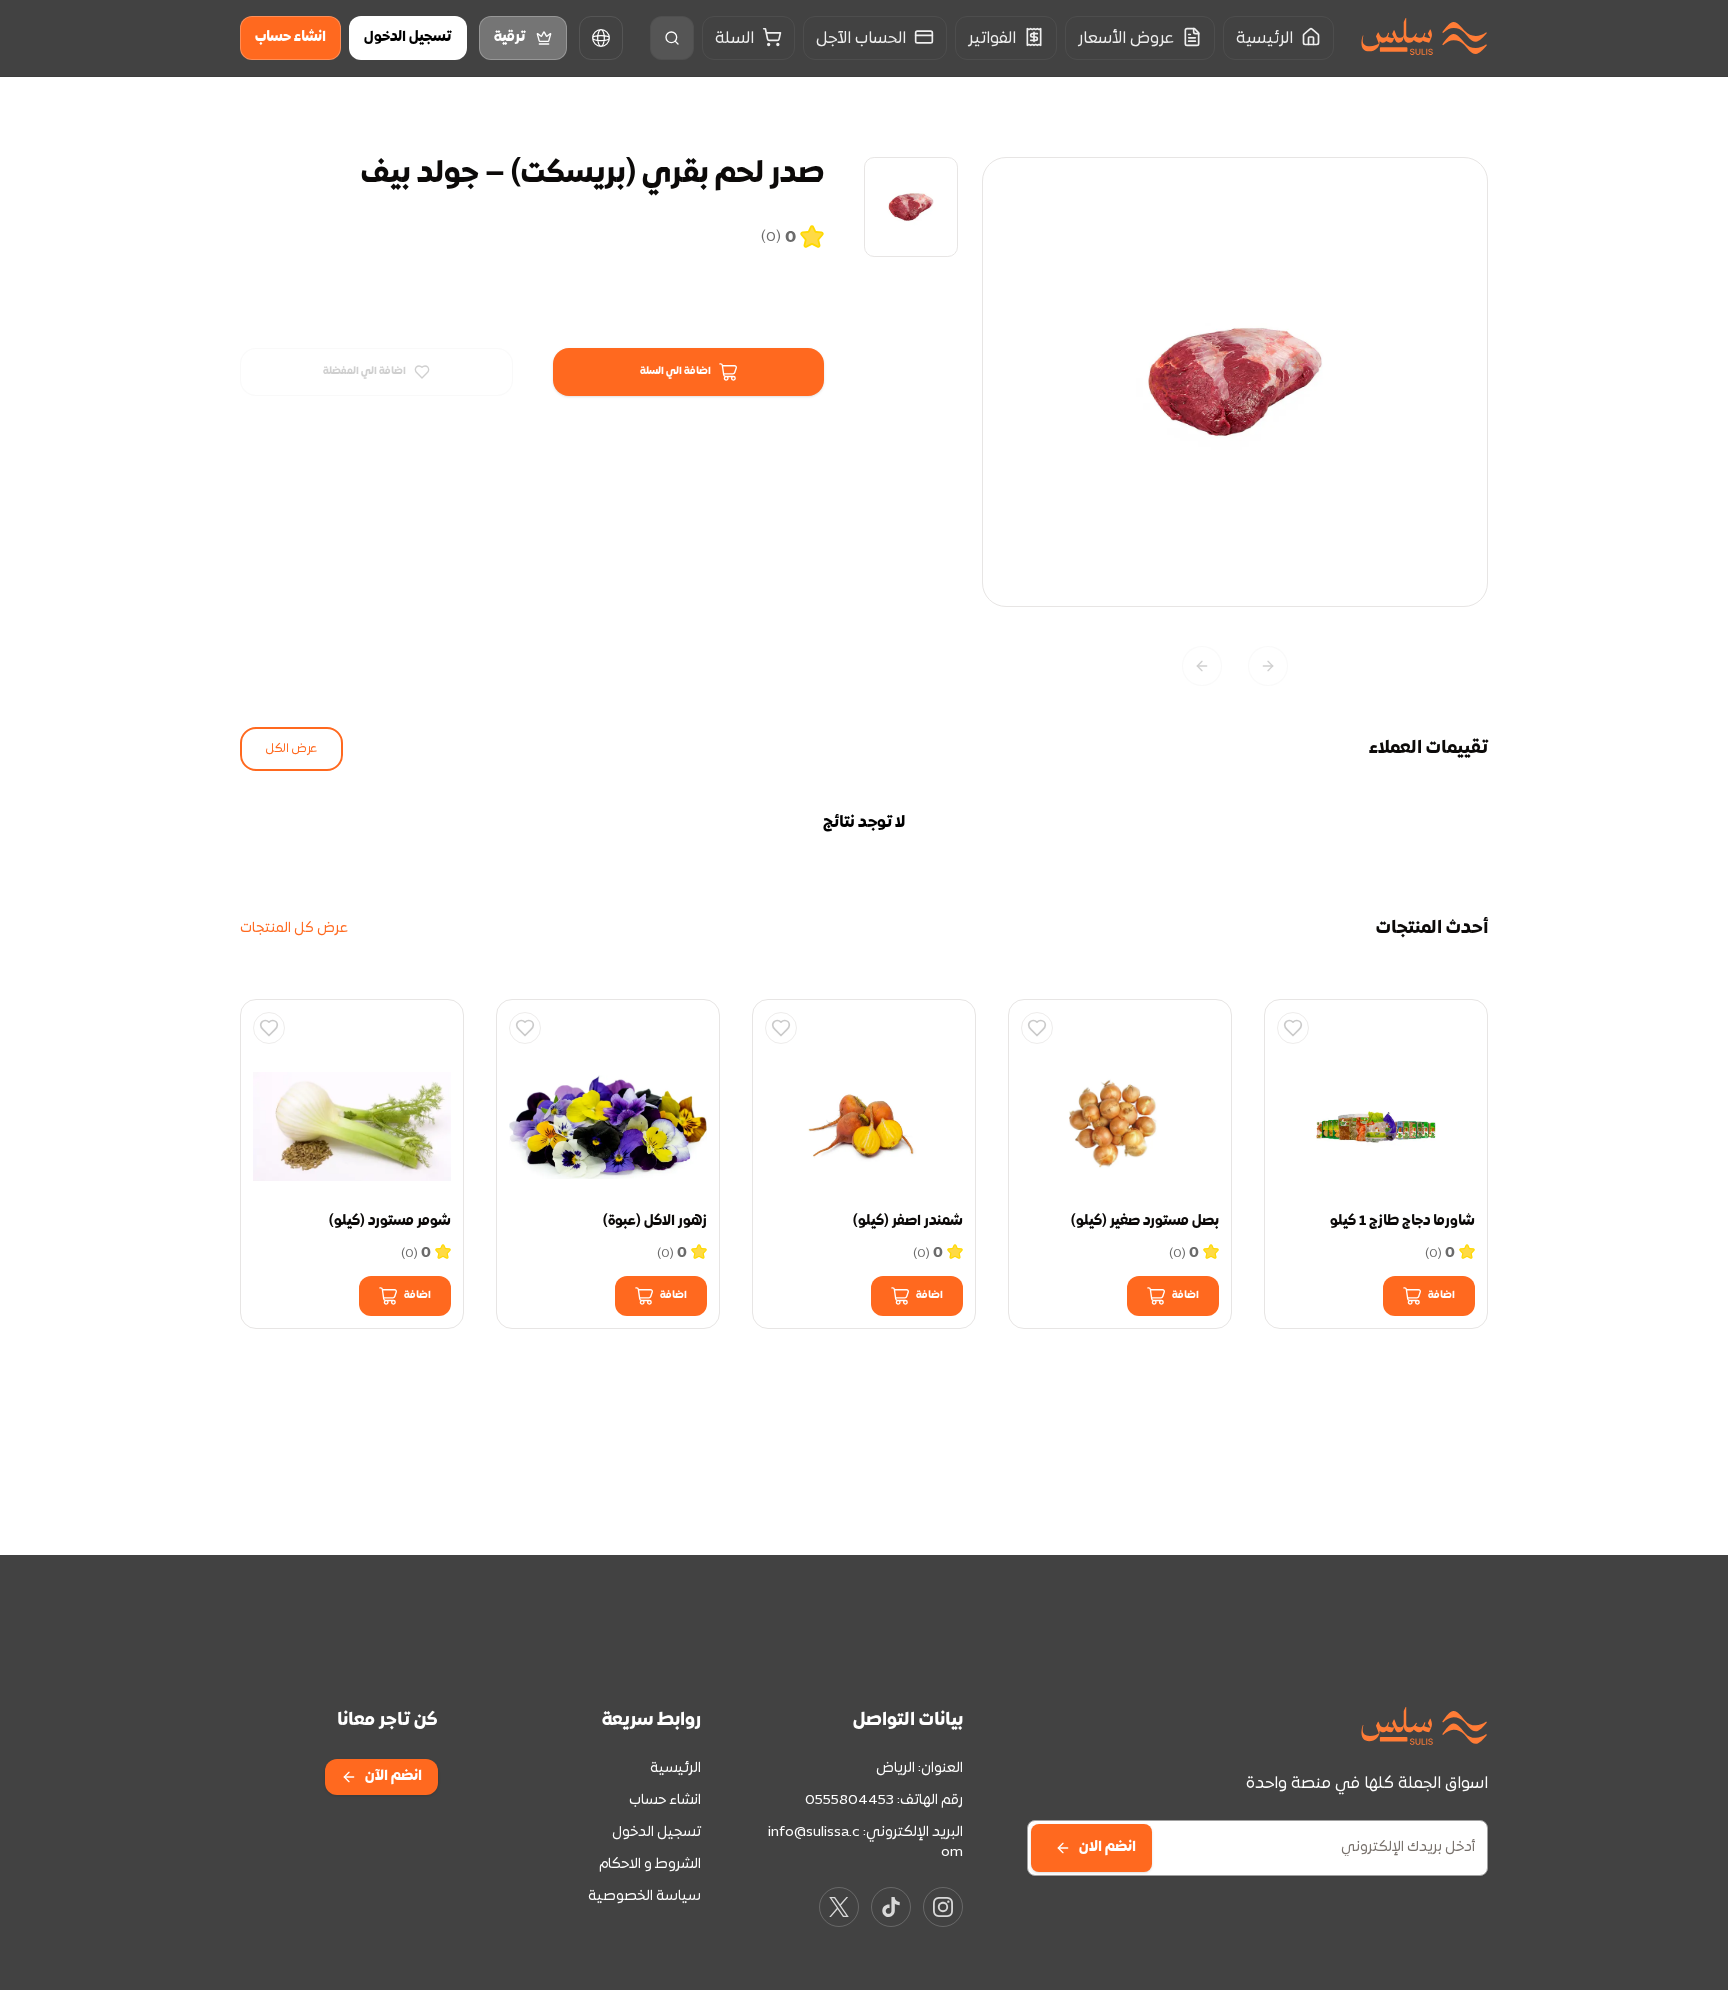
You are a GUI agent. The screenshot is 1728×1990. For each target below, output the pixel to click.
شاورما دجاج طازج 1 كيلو (1402, 1221)
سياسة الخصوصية (644, 1896)
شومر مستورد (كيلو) (390, 1221)
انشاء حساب (290, 37)
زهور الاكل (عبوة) (655, 1221)
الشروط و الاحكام (650, 1864)
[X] (839, 1907)
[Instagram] (943, 1907)
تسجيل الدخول (408, 37)
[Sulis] (1424, 38)
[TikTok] (891, 1907)
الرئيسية (675, 1768)
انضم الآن (393, 1776)
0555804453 (849, 1800)
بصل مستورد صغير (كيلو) (1145, 1221)
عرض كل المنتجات (294, 928)
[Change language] (601, 38)
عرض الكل (291, 749)
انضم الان (1107, 1847)
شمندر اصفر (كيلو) (908, 1221)
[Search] (672, 38)
